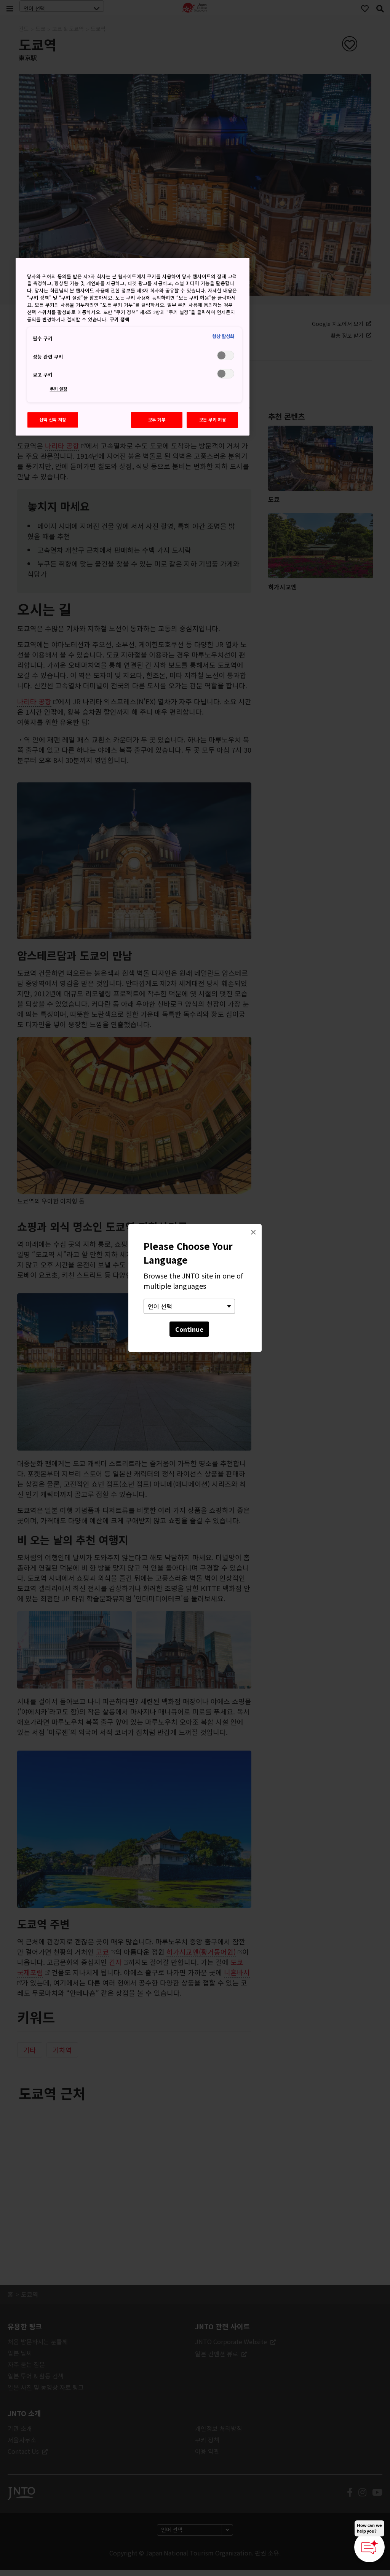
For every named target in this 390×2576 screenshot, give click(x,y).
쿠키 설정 (59, 389)
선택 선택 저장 (53, 420)
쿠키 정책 (120, 319)
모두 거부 (157, 420)
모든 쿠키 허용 (213, 420)
